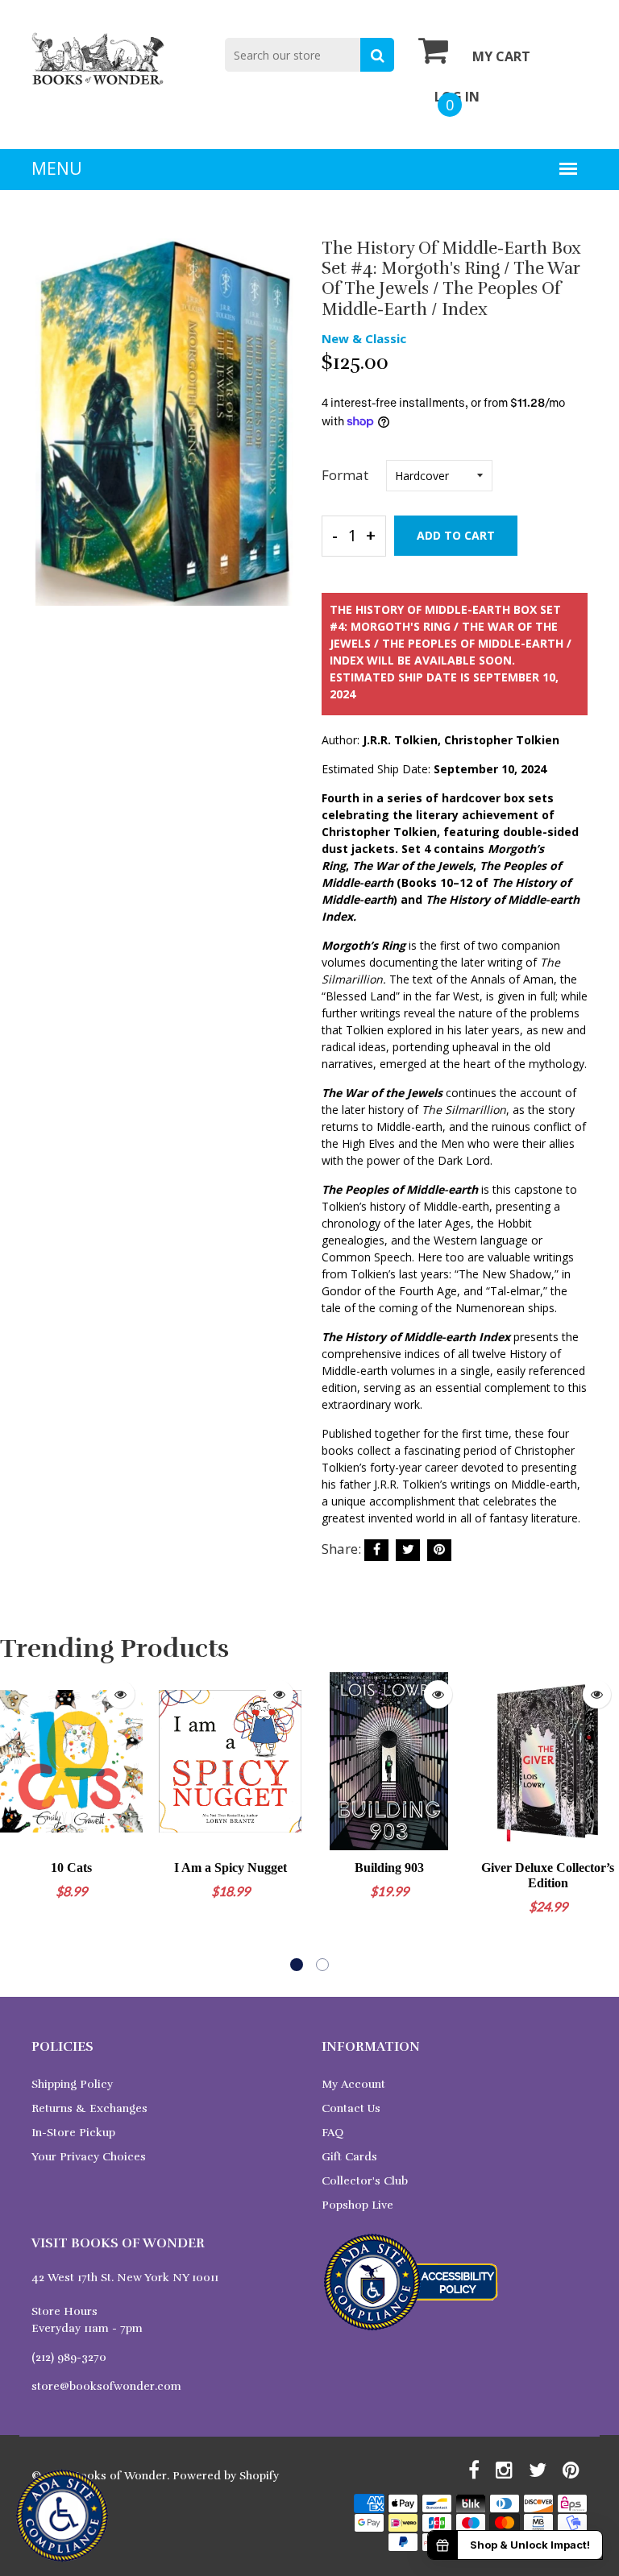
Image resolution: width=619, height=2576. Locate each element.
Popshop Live (357, 2205)
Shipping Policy (72, 2084)
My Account (353, 2084)
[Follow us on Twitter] (408, 1550)
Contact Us (351, 2108)
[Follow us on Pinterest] (439, 1550)
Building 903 (389, 1868)
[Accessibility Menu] (62, 2516)
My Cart (501, 56)
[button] (297, 1965)
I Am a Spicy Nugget (231, 1868)
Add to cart (456, 535)
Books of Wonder (120, 2476)
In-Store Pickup (73, 2133)
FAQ (332, 2133)
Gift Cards (349, 2157)
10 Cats (71, 1868)
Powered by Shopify (226, 2476)
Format (345, 475)
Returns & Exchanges (89, 2108)
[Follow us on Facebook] (376, 1550)
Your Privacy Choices (89, 2157)
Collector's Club (365, 2181)
